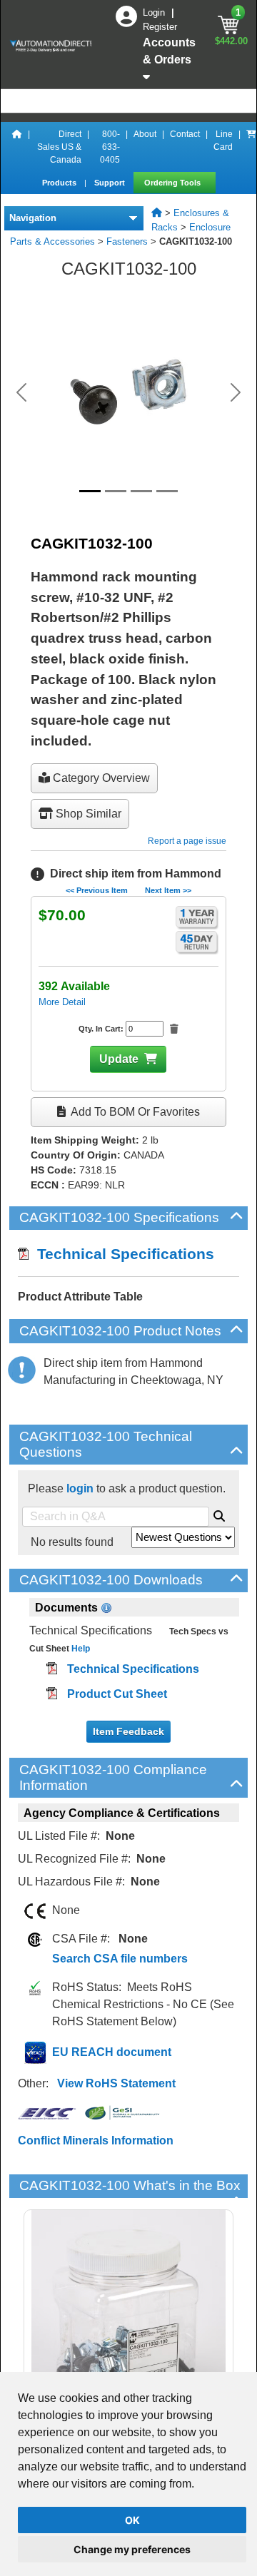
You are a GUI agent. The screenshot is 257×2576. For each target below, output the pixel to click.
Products (60, 183)
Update (119, 1059)
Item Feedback (128, 1731)
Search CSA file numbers (120, 1959)
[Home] (17, 147)
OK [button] (132, 2520)
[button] (21, 392)
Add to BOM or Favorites (134, 1112)
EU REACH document (112, 2052)
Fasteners (127, 241)
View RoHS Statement (116, 2083)
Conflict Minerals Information (96, 2140)
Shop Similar (87, 814)
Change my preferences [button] (132, 2549)
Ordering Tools (173, 183)
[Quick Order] (251, 147)
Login (155, 12)
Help (80, 1649)
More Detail (62, 1002)
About (145, 134)
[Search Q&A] (219, 1514)
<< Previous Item (97, 890)
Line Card (223, 141)
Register (160, 27)
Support (111, 183)
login (80, 1488)
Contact (185, 134)
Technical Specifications (121, 1254)
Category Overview (100, 778)
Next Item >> (168, 890)
